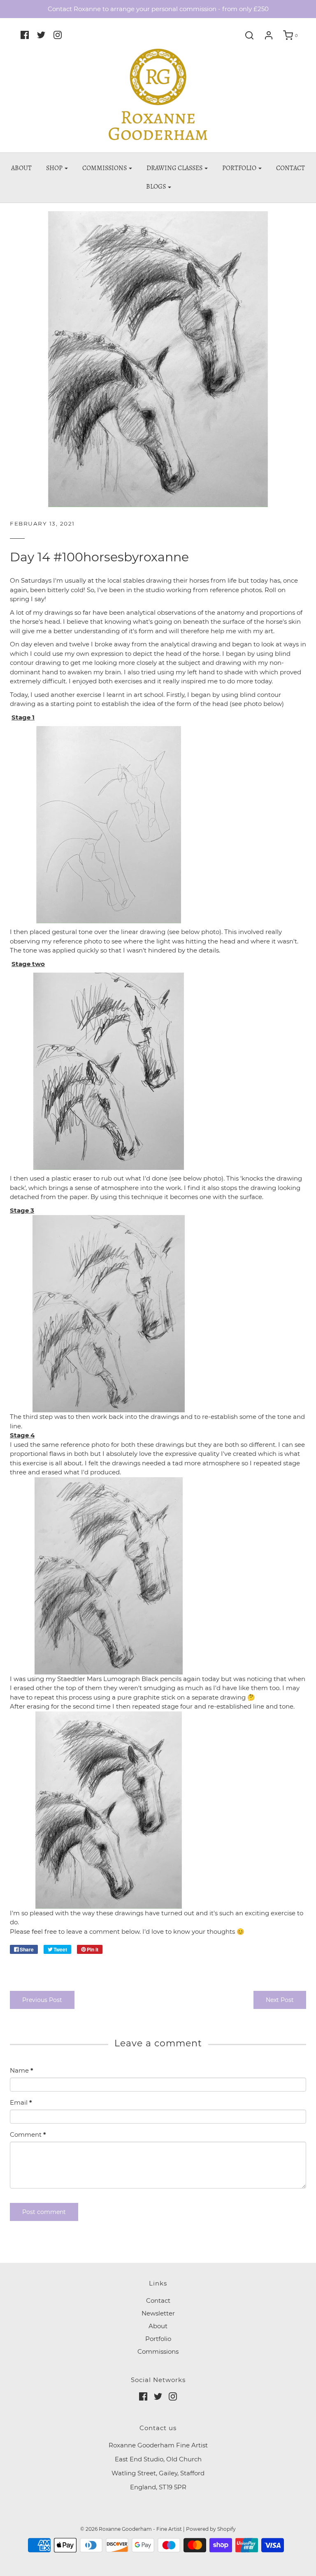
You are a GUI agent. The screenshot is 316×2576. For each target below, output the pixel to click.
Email (21, 2102)
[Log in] (269, 35)
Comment (28, 2134)
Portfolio (158, 2339)
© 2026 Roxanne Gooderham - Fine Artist (131, 2529)
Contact (290, 168)
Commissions (158, 2351)
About (21, 168)
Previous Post (42, 2000)
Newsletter (158, 2313)
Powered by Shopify (211, 2529)
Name (22, 2070)
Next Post (280, 2000)
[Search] (249, 35)
